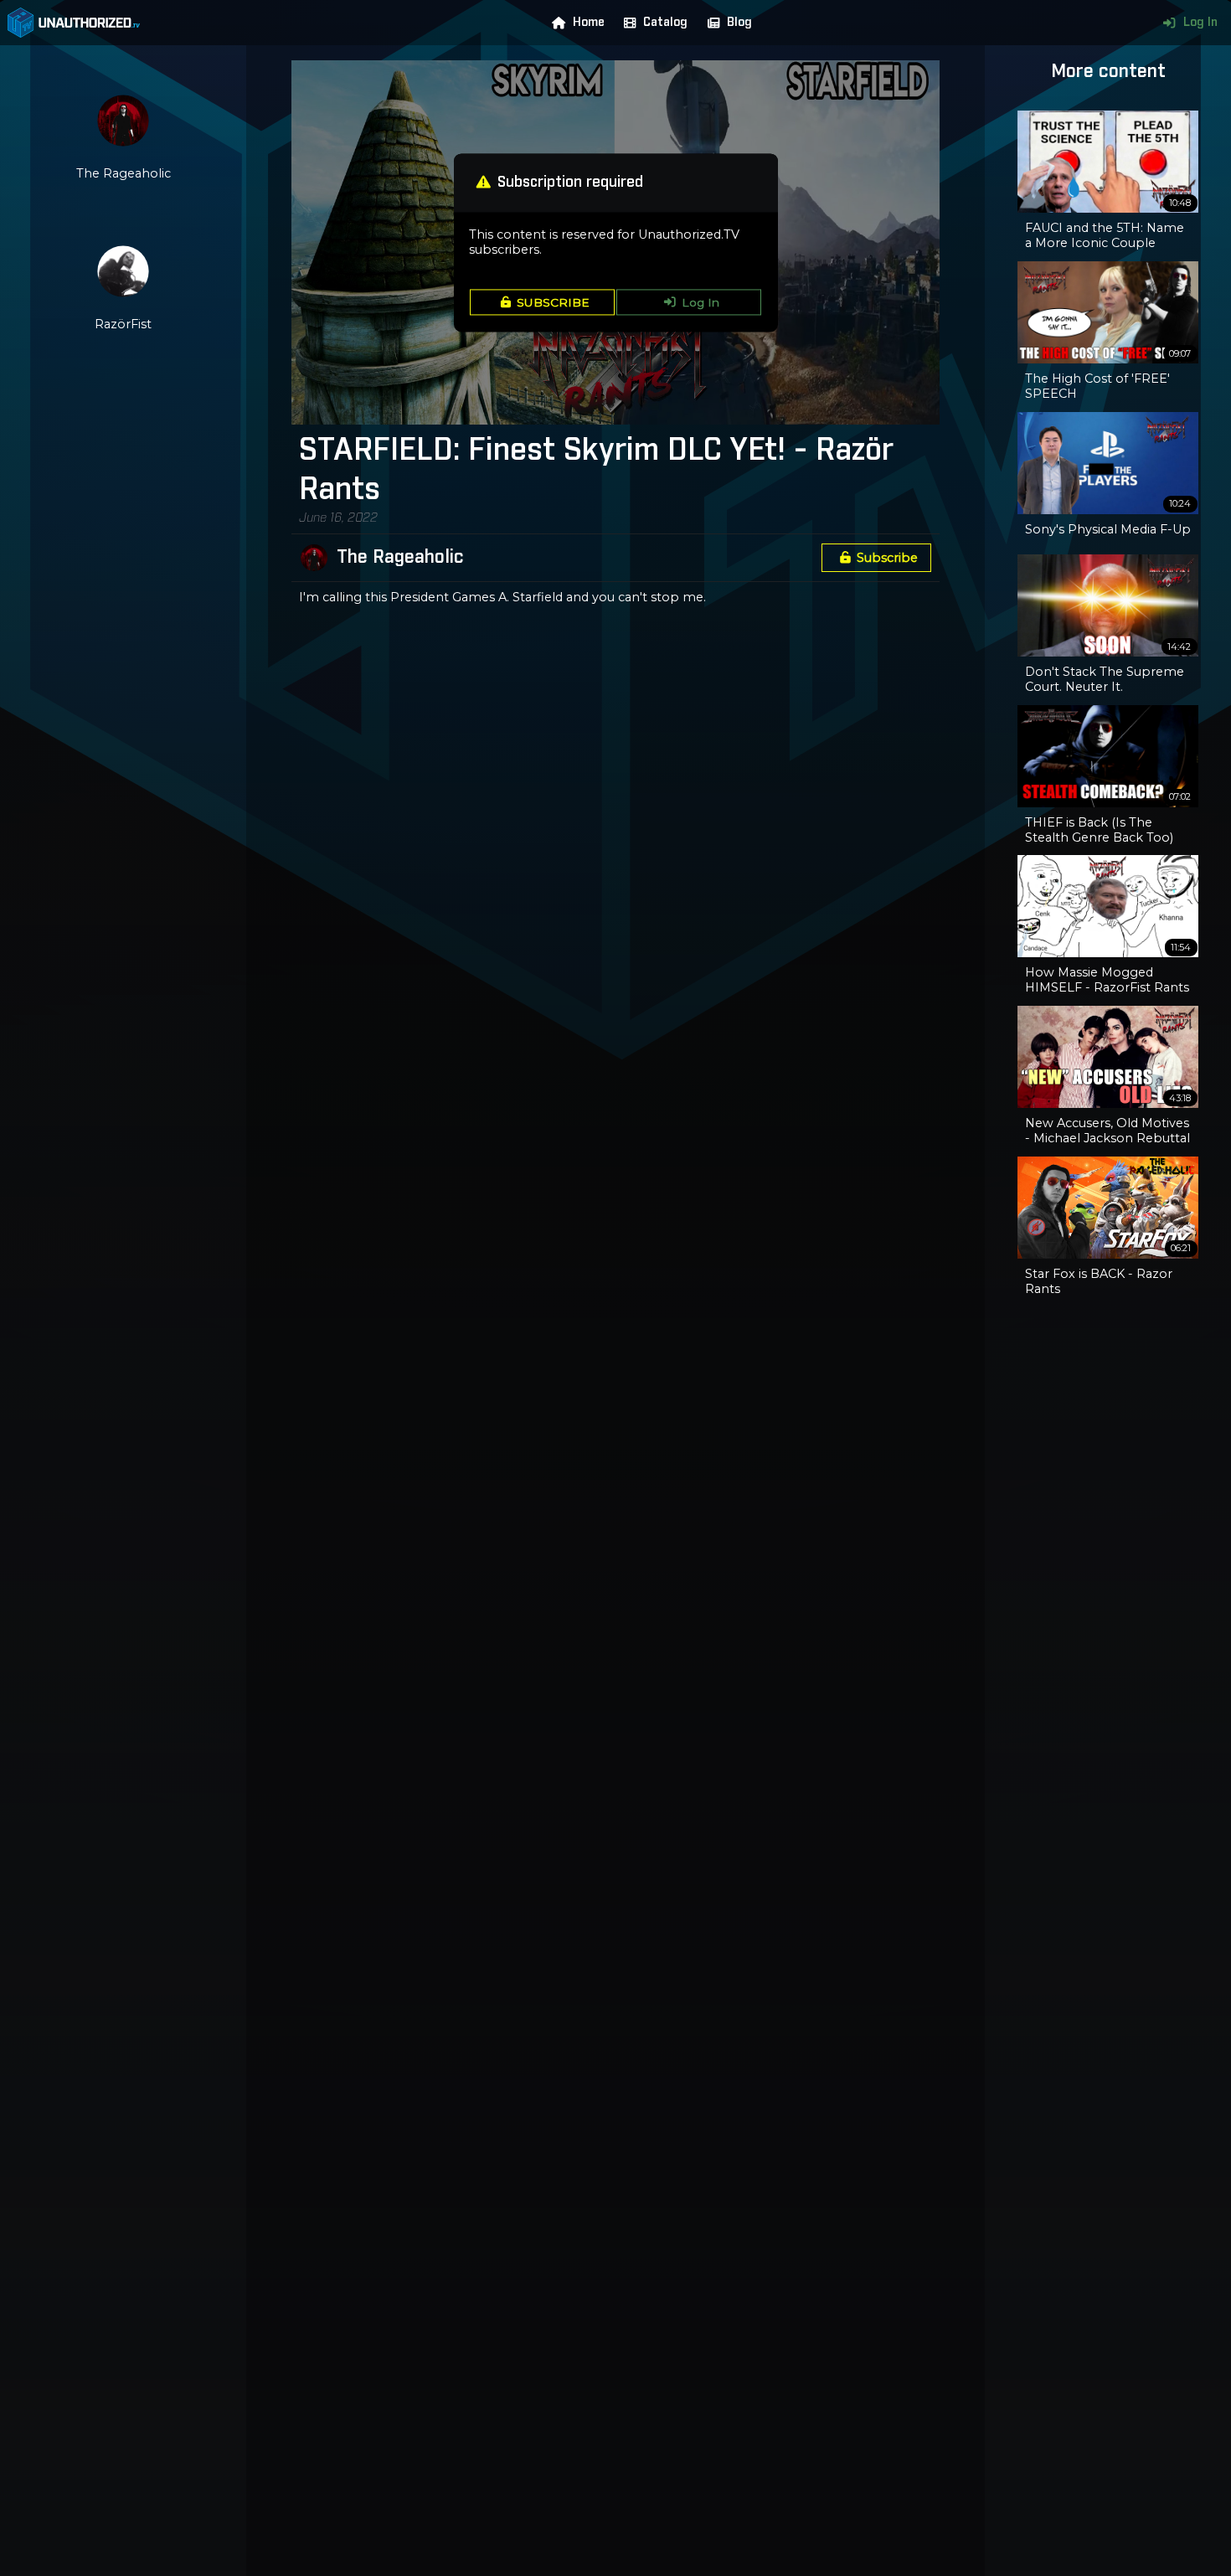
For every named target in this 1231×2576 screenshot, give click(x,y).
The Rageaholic (400, 558)
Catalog (665, 23)
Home (589, 23)
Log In (1200, 23)
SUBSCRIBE (553, 302)
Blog (739, 23)
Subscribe (887, 558)
